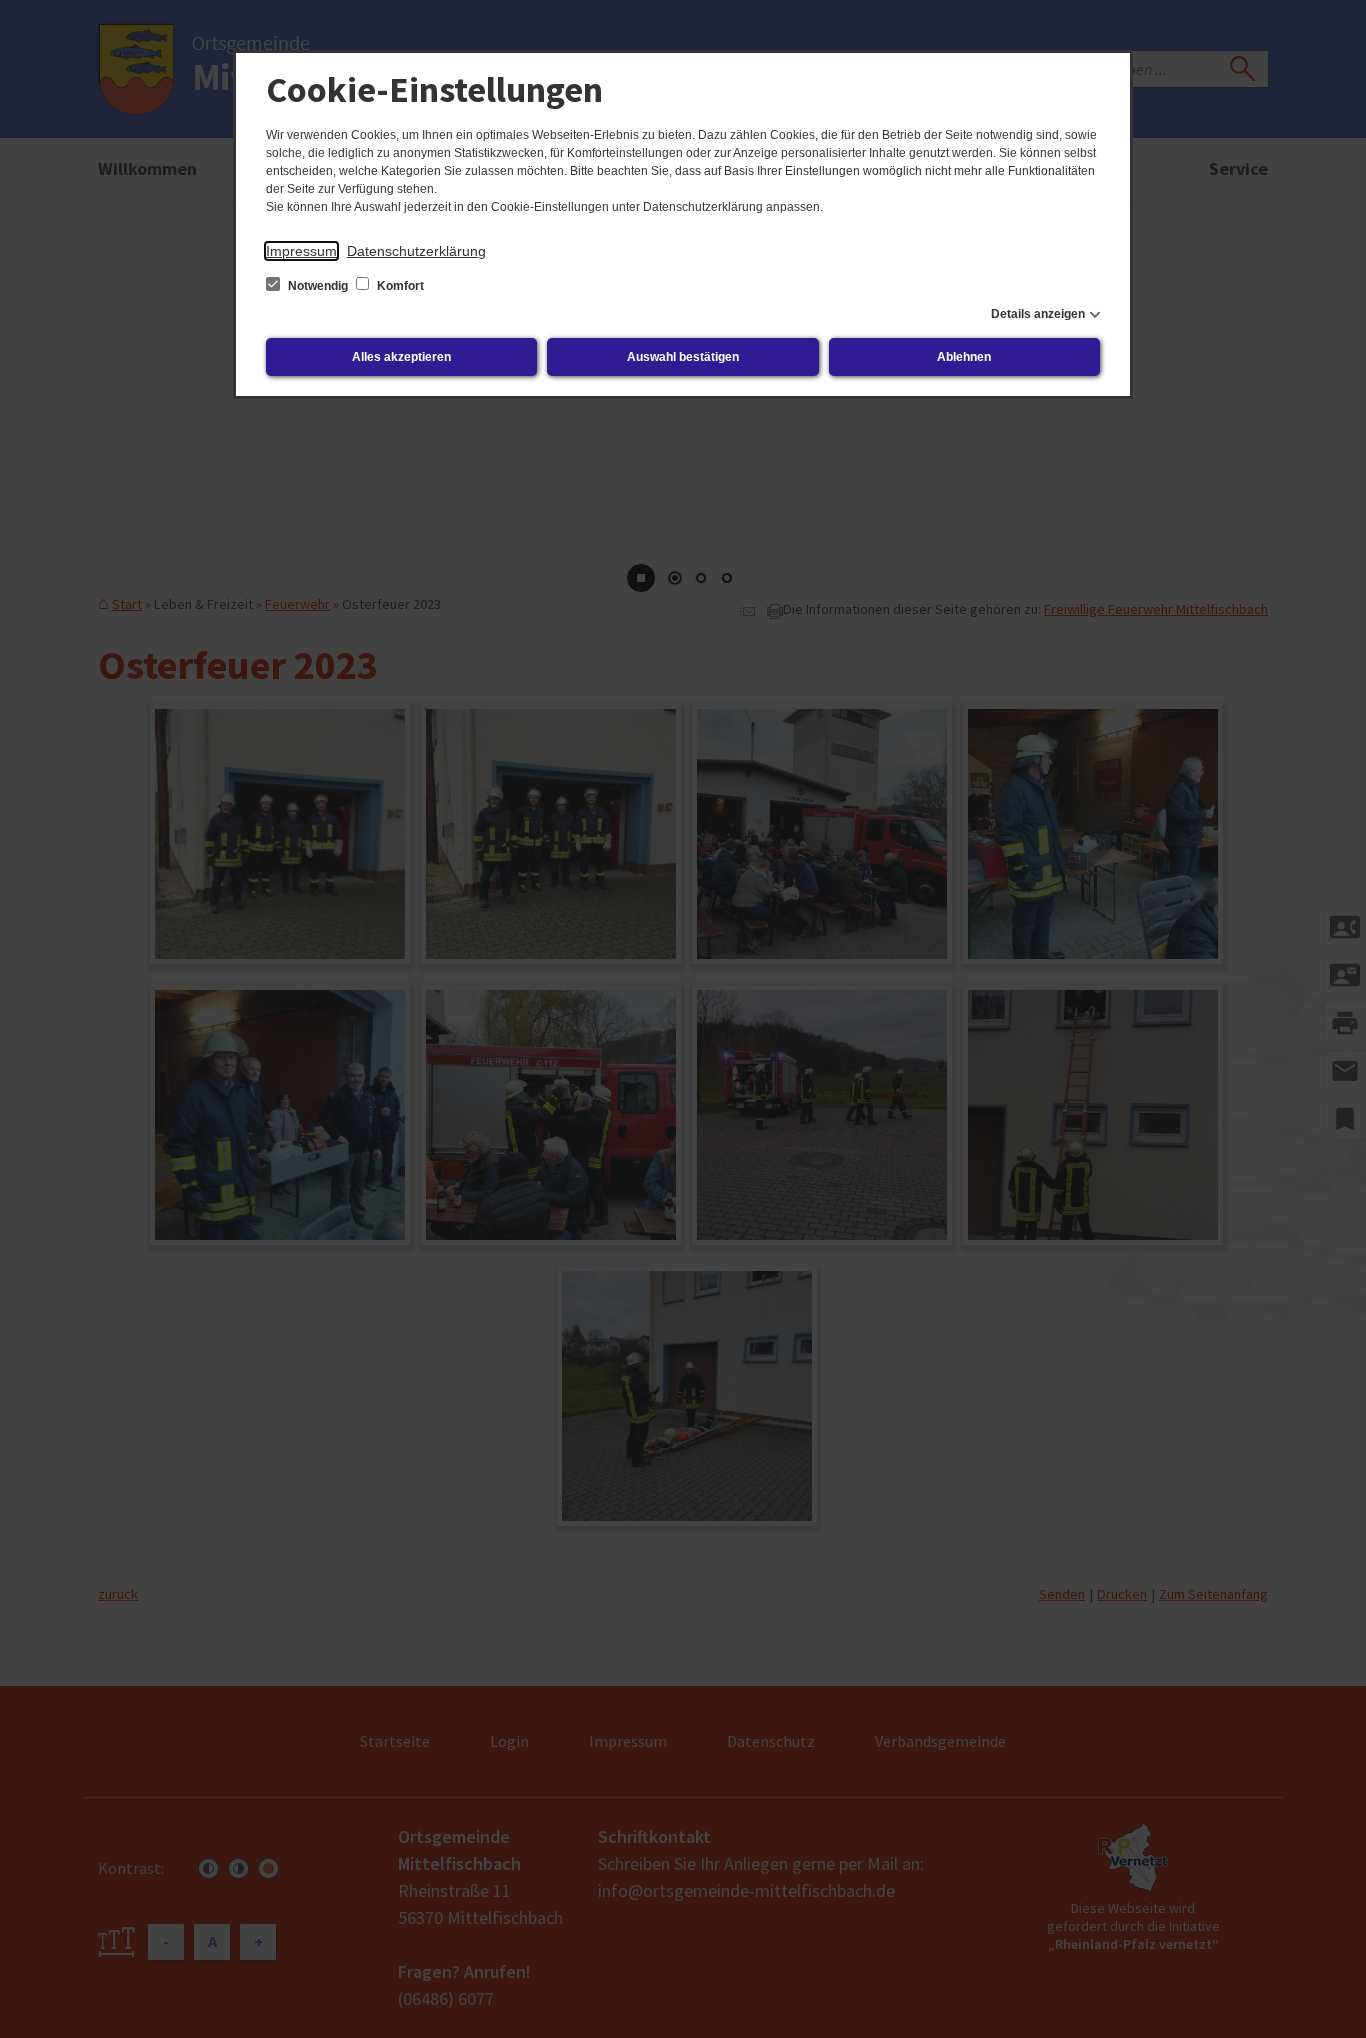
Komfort (399, 286)
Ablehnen (964, 357)
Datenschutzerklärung (416, 251)
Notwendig (318, 286)
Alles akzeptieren (401, 357)
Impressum (301, 251)
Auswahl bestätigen (683, 357)
